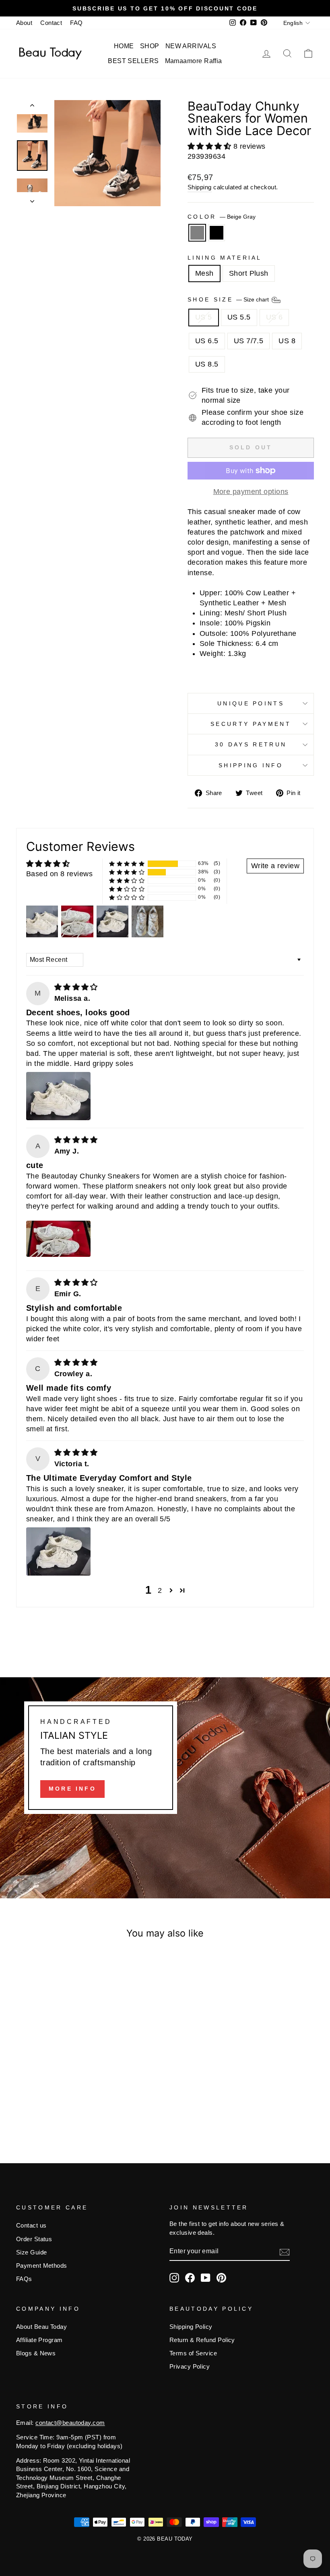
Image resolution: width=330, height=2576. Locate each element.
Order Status (34, 2239)
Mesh (204, 273)
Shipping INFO (251, 765)
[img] (76, 987)
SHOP (150, 46)
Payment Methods (42, 2266)
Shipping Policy (191, 2327)
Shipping (200, 187)
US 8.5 (207, 364)
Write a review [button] (275, 866)
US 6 (274, 317)
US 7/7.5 (249, 341)
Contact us (31, 2225)
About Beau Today (41, 2327)
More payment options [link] (251, 492)
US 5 (204, 317)
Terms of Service (193, 2353)
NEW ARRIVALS (191, 46)
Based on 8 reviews (59, 874)
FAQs (24, 2279)
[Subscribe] (285, 2252)
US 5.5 (239, 317)
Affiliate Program (39, 2340)
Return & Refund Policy (202, 2340)
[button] (210, 146)
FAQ (76, 23)
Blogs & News (36, 2353)
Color (222, 217)
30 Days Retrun (251, 744)
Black (217, 233)
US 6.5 (207, 341)
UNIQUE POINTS (251, 703)
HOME (124, 46)
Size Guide (32, 2252)
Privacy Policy (190, 2366)
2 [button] (160, 1590)
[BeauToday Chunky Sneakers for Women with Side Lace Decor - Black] (55, 2106)
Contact (51, 23)
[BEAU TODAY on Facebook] (190, 2278)
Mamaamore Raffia (194, 61)
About (24, 23)
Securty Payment (251, 724)
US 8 (287, 341)
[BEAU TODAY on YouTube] (206, 2278)
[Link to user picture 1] (58, 1096)
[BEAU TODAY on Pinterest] (221, 2278)
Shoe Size (229, 299)
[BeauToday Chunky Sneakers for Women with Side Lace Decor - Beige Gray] (44, 2106)
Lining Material (225, 258)
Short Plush (249, 273)
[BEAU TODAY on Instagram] (174, 2278)
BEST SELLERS (133, 61)
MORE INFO (72, 1789)
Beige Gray (197, 233)
